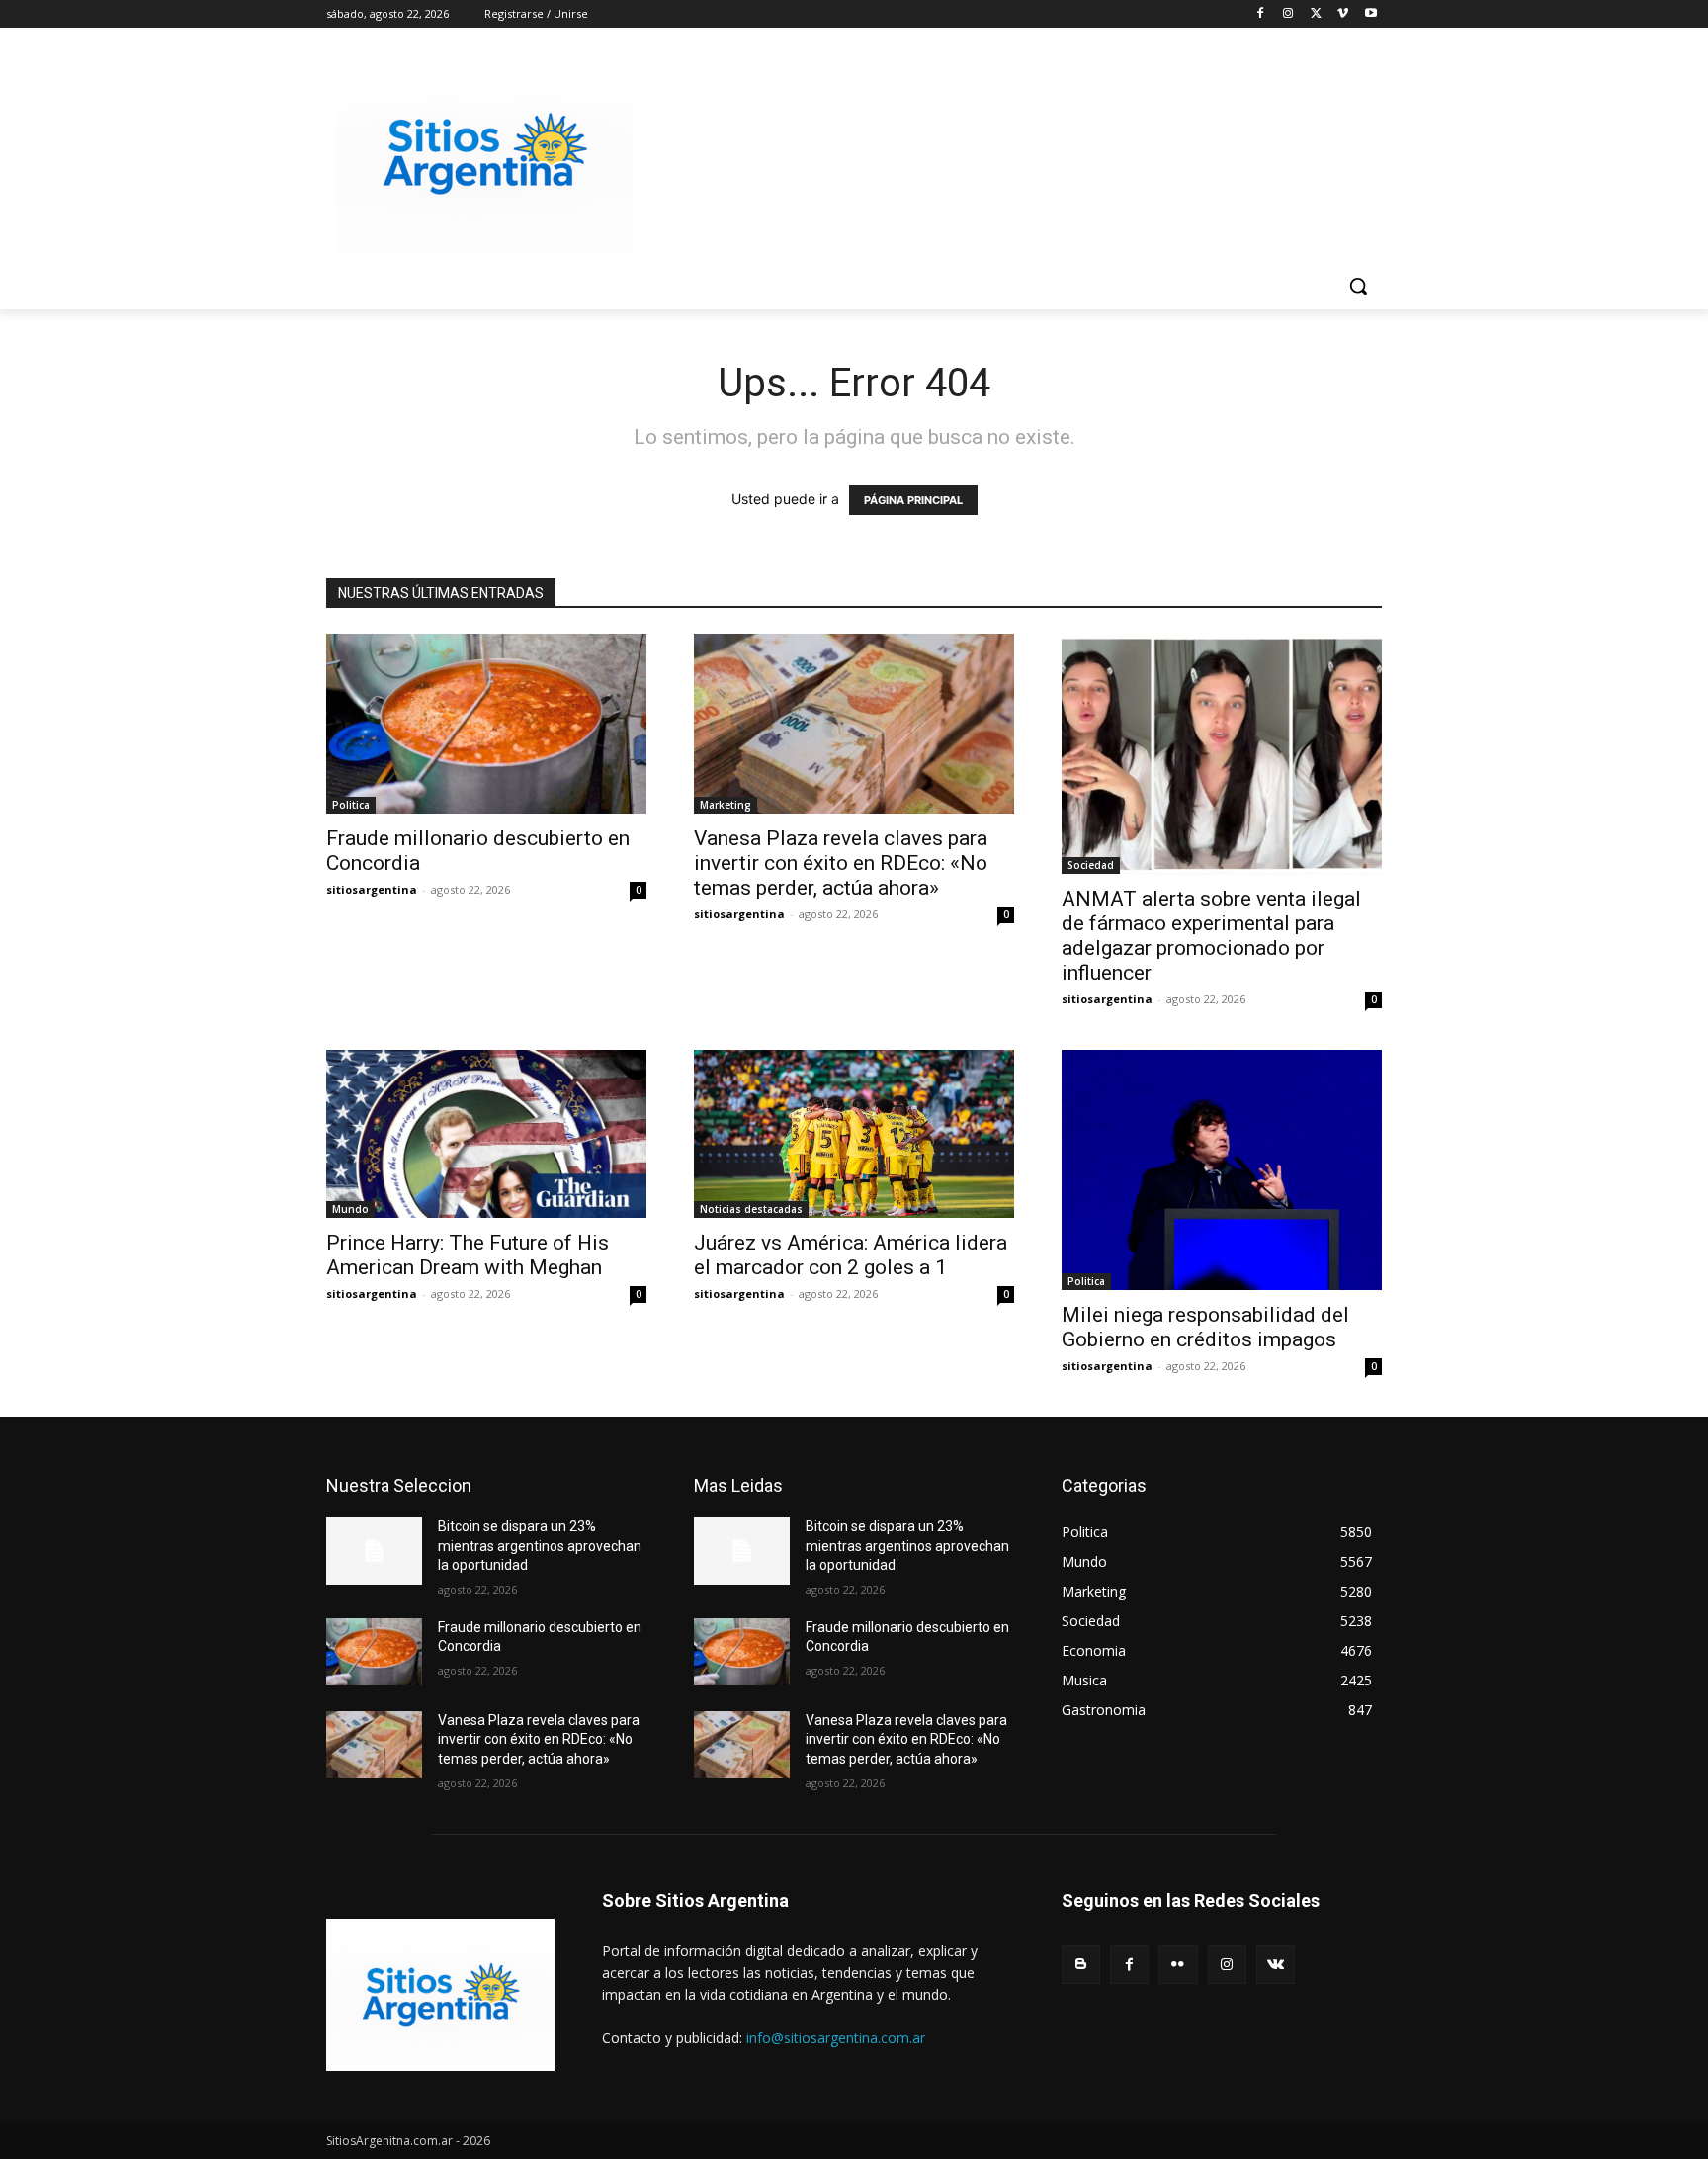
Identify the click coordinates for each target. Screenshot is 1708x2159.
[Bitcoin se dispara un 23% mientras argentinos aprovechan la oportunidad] (374, 1551)
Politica (351, 805)
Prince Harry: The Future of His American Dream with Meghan (468, 1255)
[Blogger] (1081, 1965)
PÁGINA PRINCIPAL (913, 500)
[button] (1358, 286)
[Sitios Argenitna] (440, 1995)
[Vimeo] (1343, 14)
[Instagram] (1288, 14)
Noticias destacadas (751, 1209)
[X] (1316, 14)
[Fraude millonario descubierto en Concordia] (486, 724)
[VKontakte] (1276, 1965)
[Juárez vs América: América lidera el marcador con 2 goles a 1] (854, 1134)
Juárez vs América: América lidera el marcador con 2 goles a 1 (851, 1255)
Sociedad (1091, 865)
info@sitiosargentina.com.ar (836, 2038)
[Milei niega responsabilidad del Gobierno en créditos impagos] (1222, 1170)
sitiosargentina (372, 889)
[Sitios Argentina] (484, 154)
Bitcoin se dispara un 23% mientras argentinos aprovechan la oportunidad (540, 1546)
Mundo (350, 1209)
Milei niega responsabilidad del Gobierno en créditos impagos (1205, 1327)
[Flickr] (1178, 1965)
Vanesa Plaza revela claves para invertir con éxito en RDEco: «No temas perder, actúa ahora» (841, 863)
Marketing (726, 805)
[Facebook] (1261, 14)
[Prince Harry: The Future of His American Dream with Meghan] (486, 1134)
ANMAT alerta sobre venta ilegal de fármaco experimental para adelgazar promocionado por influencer (1211, 936)
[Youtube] (1370, 14)
